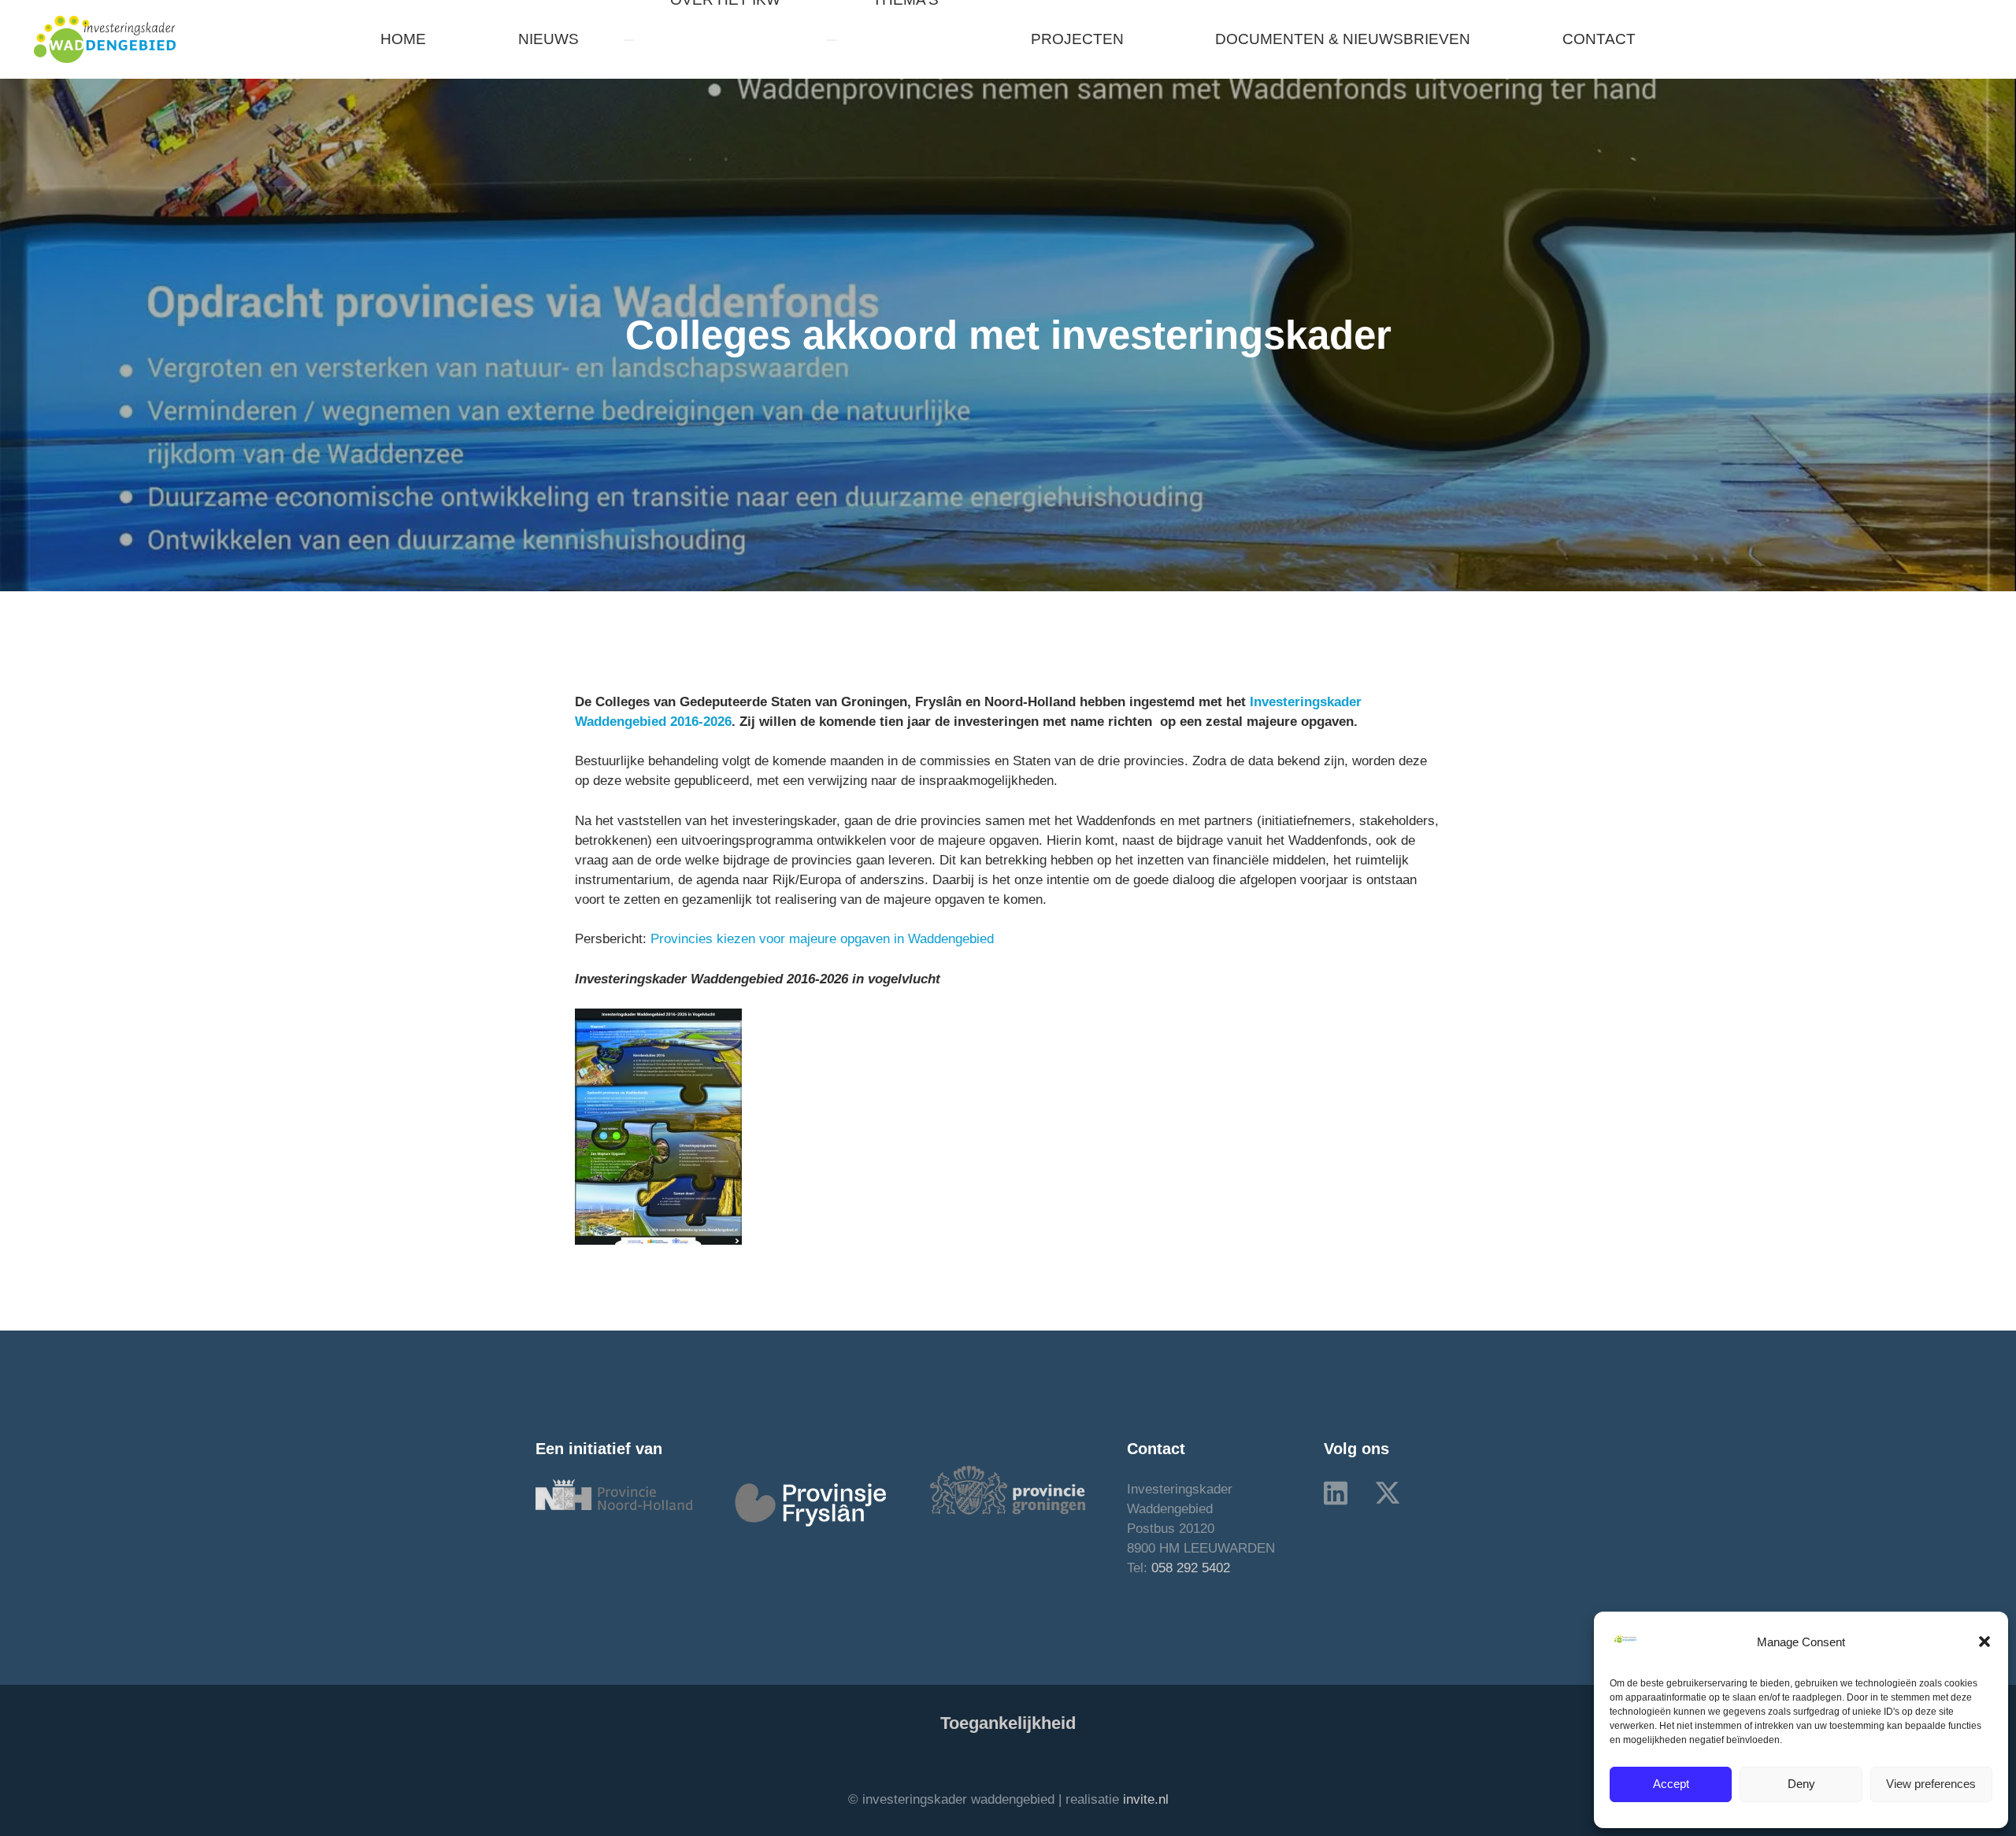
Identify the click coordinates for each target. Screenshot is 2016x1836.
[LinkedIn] (1336, 1493)
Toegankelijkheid (1008, 1723)
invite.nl (1146, 1799)
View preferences (1931, 1784)
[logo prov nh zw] (614, 1495)
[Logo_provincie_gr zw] (1008, 1490)
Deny (1801, 1784)
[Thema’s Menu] (832, 40)
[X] (1388, 1493)
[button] (1984, 1642)
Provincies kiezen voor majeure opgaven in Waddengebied (822, 939)
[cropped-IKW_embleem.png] (105, 39)
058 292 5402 (1191, 1568)
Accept (1671, 1784)
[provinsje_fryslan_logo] (811, 1505)
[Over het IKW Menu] (629, 40)
